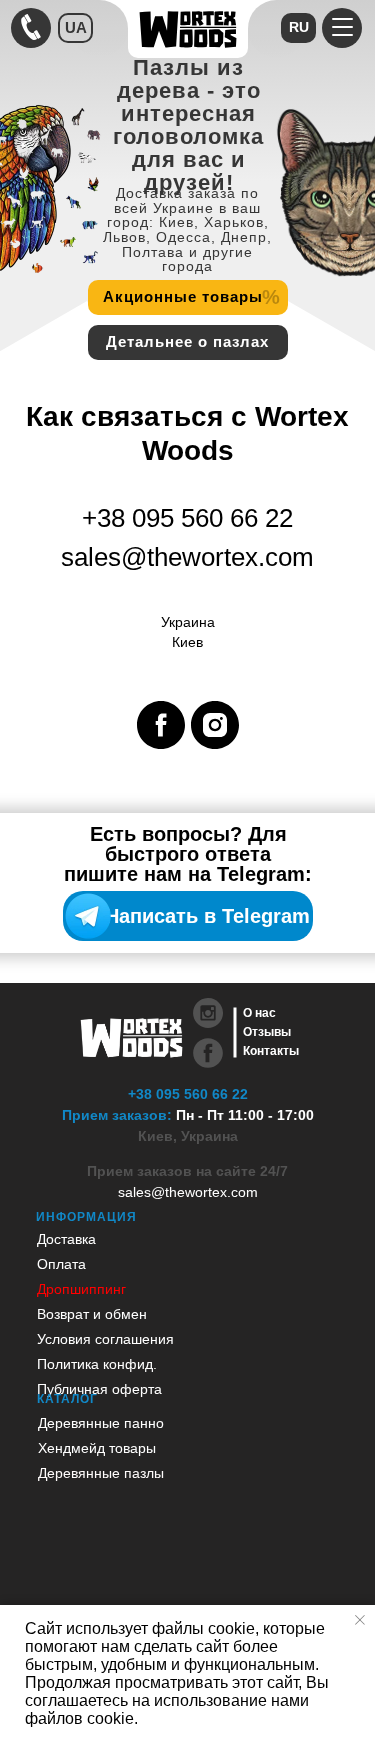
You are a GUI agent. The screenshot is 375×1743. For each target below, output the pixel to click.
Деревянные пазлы (101, 1473)
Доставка (66, 1239)
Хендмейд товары (97, 1448)
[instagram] (215, 725)
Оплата (61, 1264)
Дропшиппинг (81, 1289)
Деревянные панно (101, 1423)
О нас (259, 1013)
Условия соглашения (105, 1339)
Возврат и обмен (92, 1314)
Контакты (271, 1051)
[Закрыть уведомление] (360, 1620)
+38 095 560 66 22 (188, 1094)
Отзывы (267, 1032)
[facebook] (161, 725)
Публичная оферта (99, 1389)
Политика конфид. (97, 1364)
